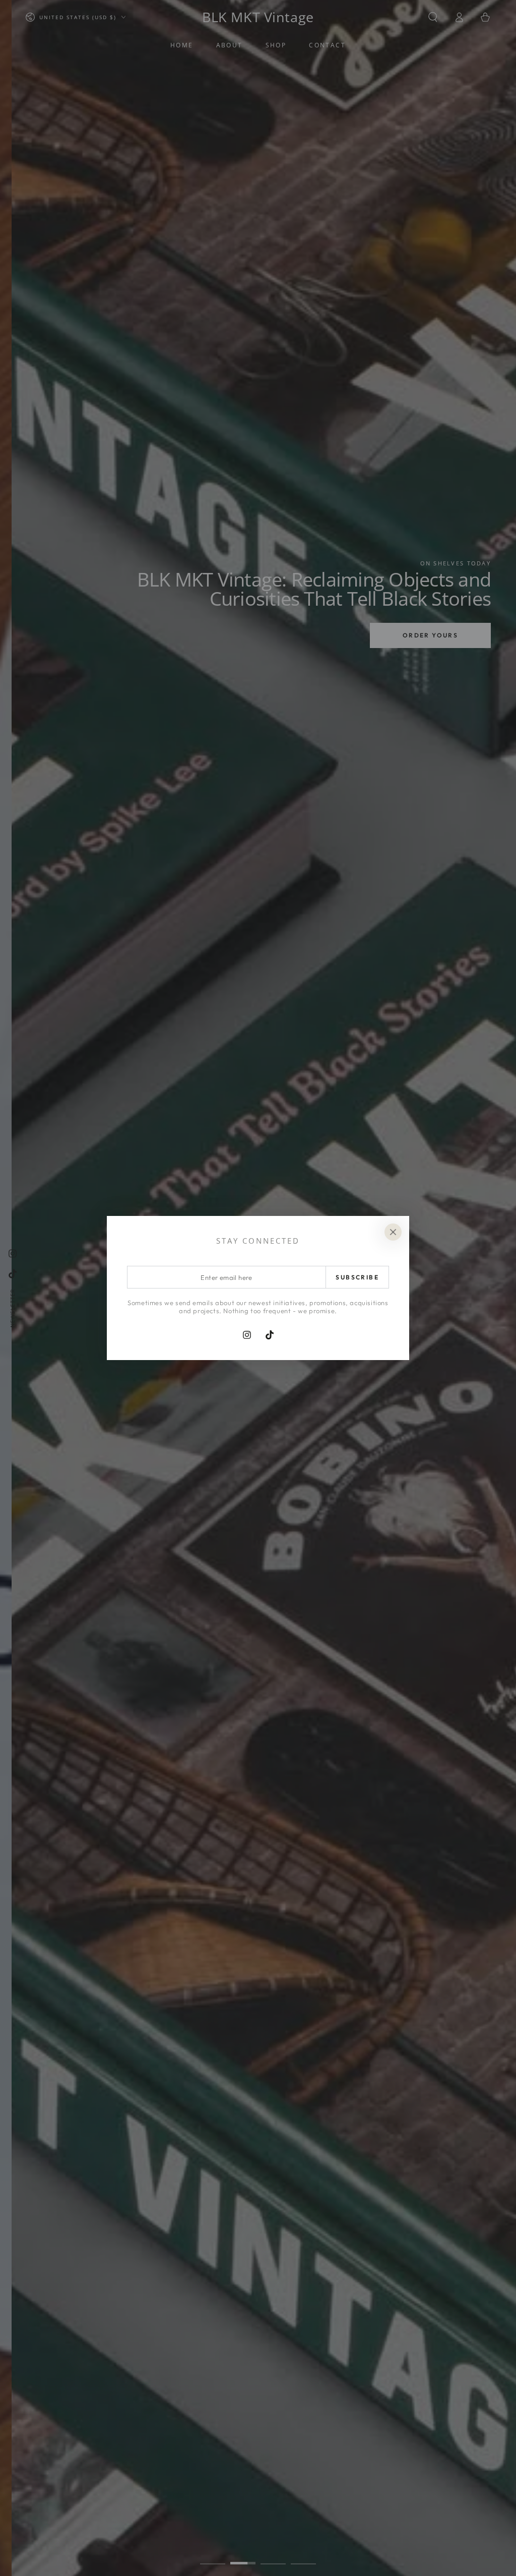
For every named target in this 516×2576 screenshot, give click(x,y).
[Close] (393, 1232)
